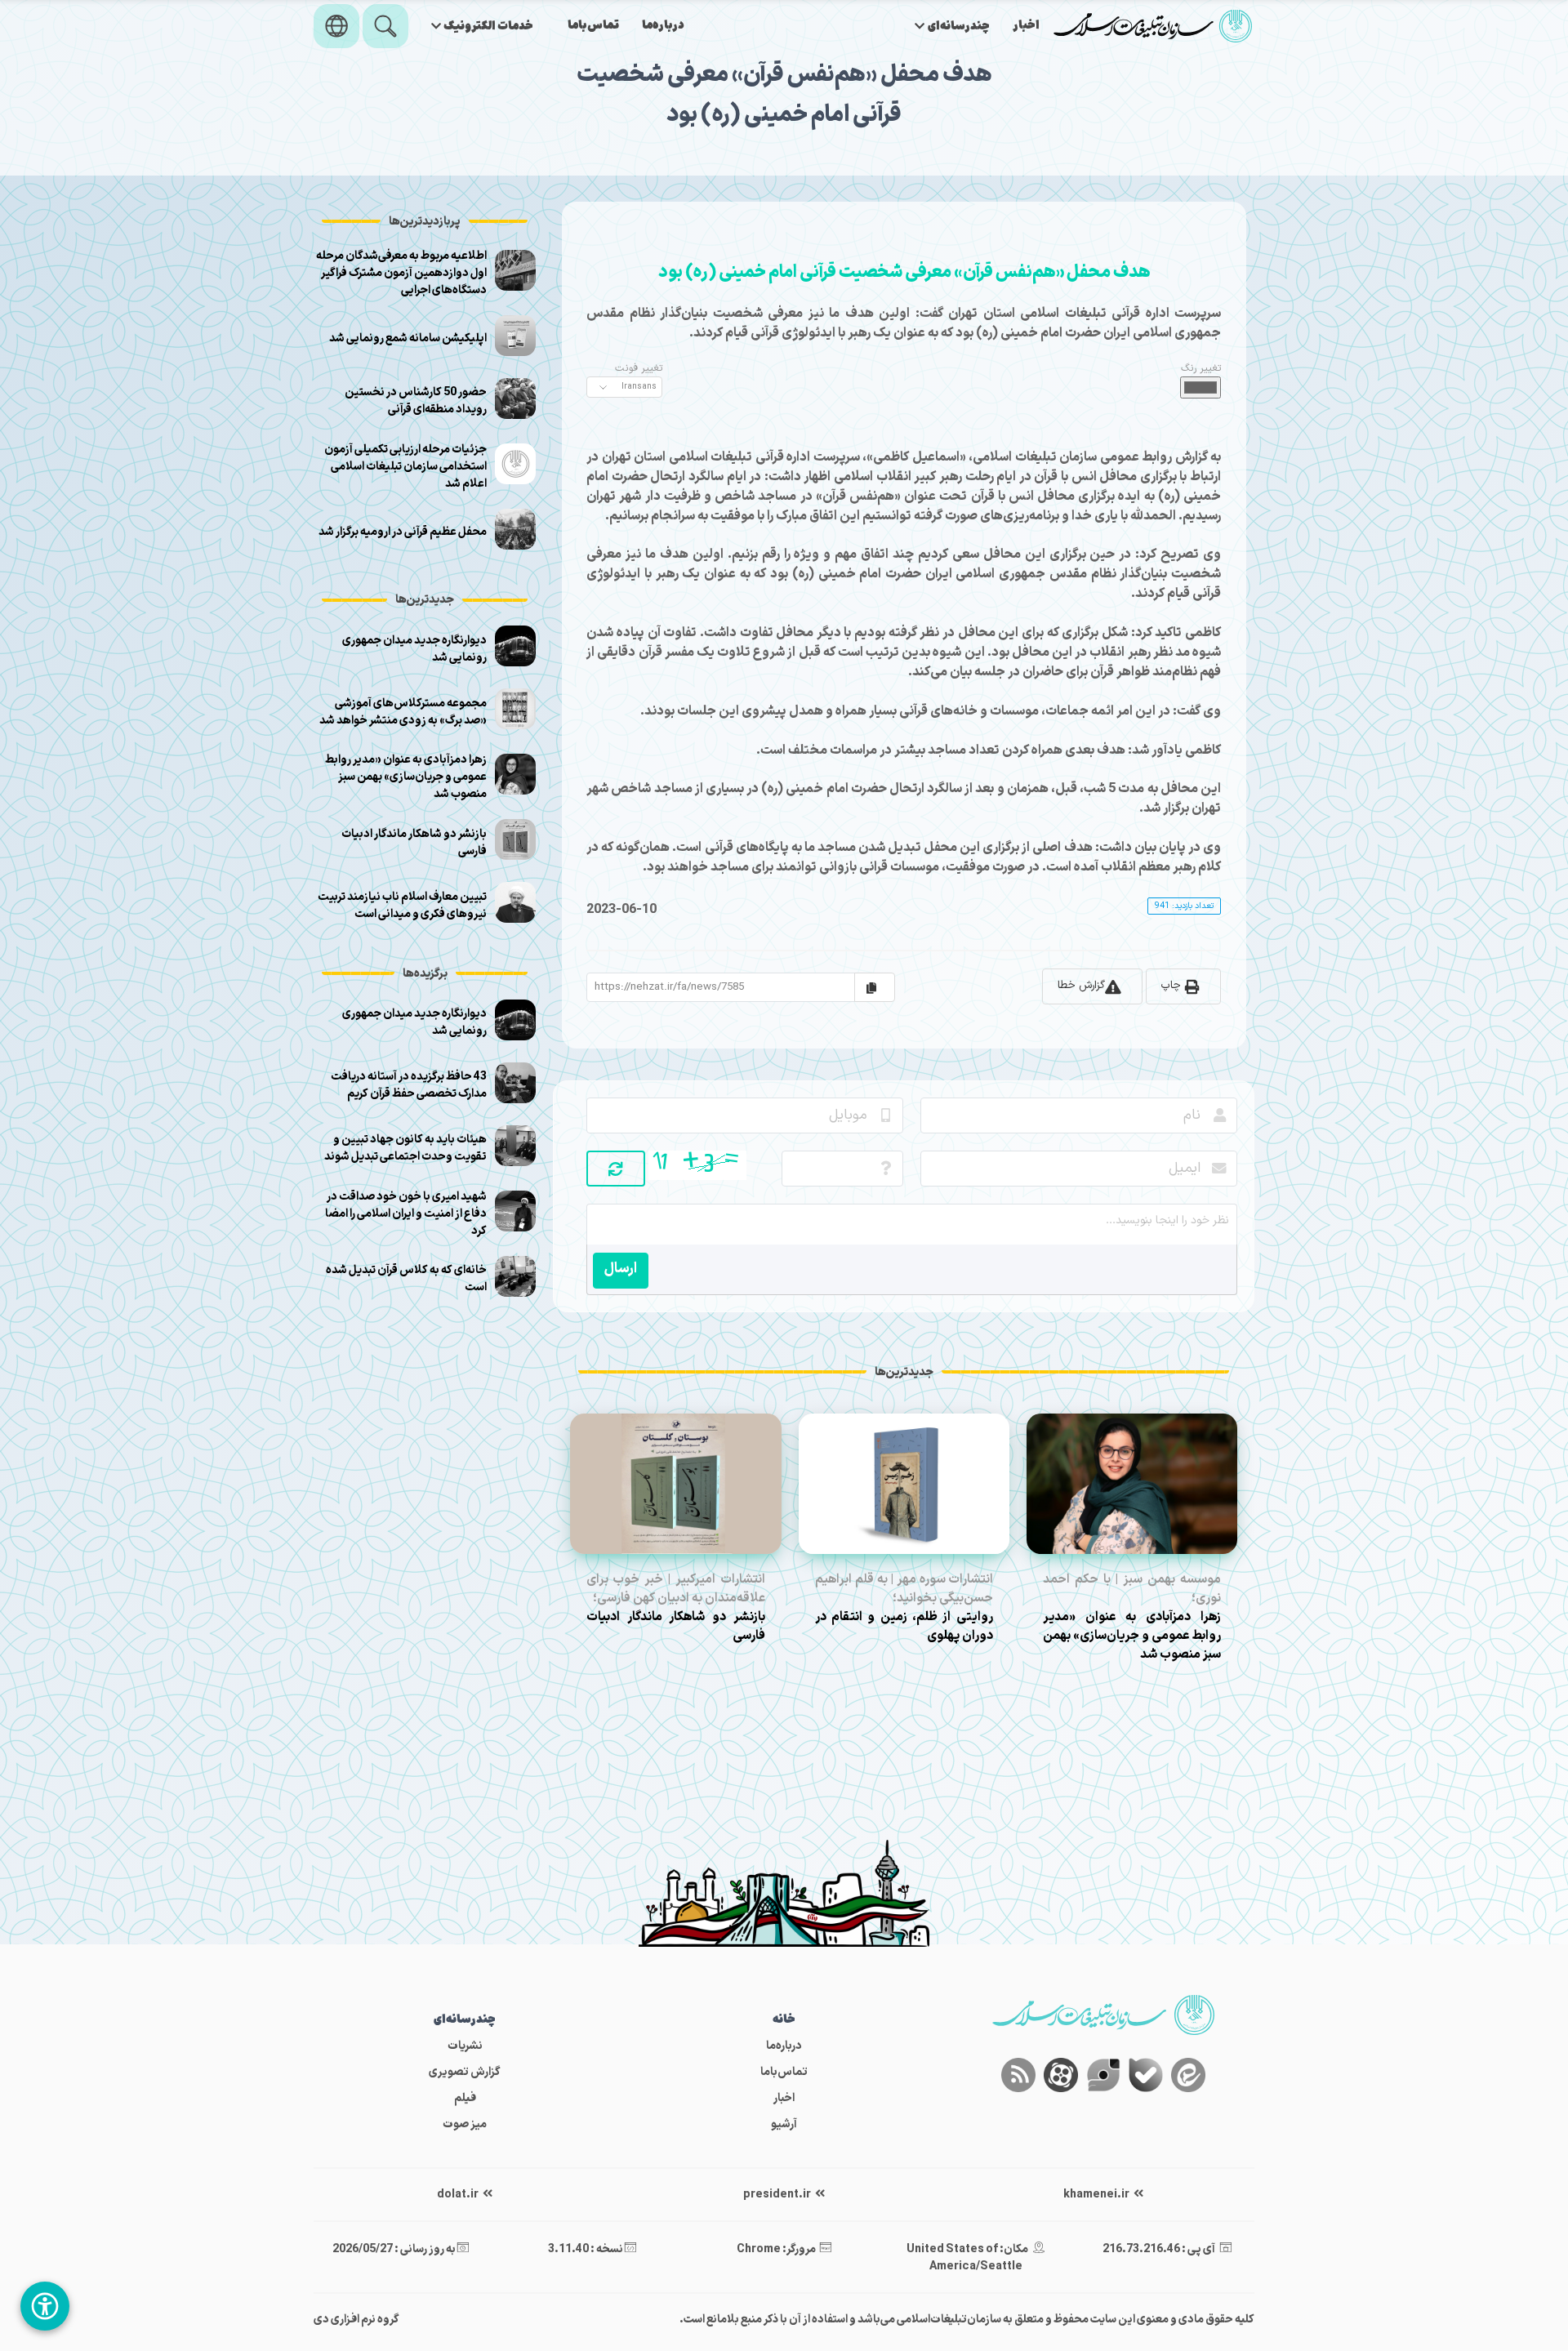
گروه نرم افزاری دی (356, 2320)
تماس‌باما (593, 26)
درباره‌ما (663, 26)
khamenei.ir (1097, 2195)
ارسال (621, 1269)
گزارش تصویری (465, 2072)
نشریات (465, 2046)
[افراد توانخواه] (45, 2306)
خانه (784, 2020)
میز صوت (465, 2124)
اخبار (1026, 26)
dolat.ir (459, 2195)
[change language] (336, 26)
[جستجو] (385, 26)
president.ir (778, 2195)
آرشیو (784, 2124)
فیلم (465, 2098)
